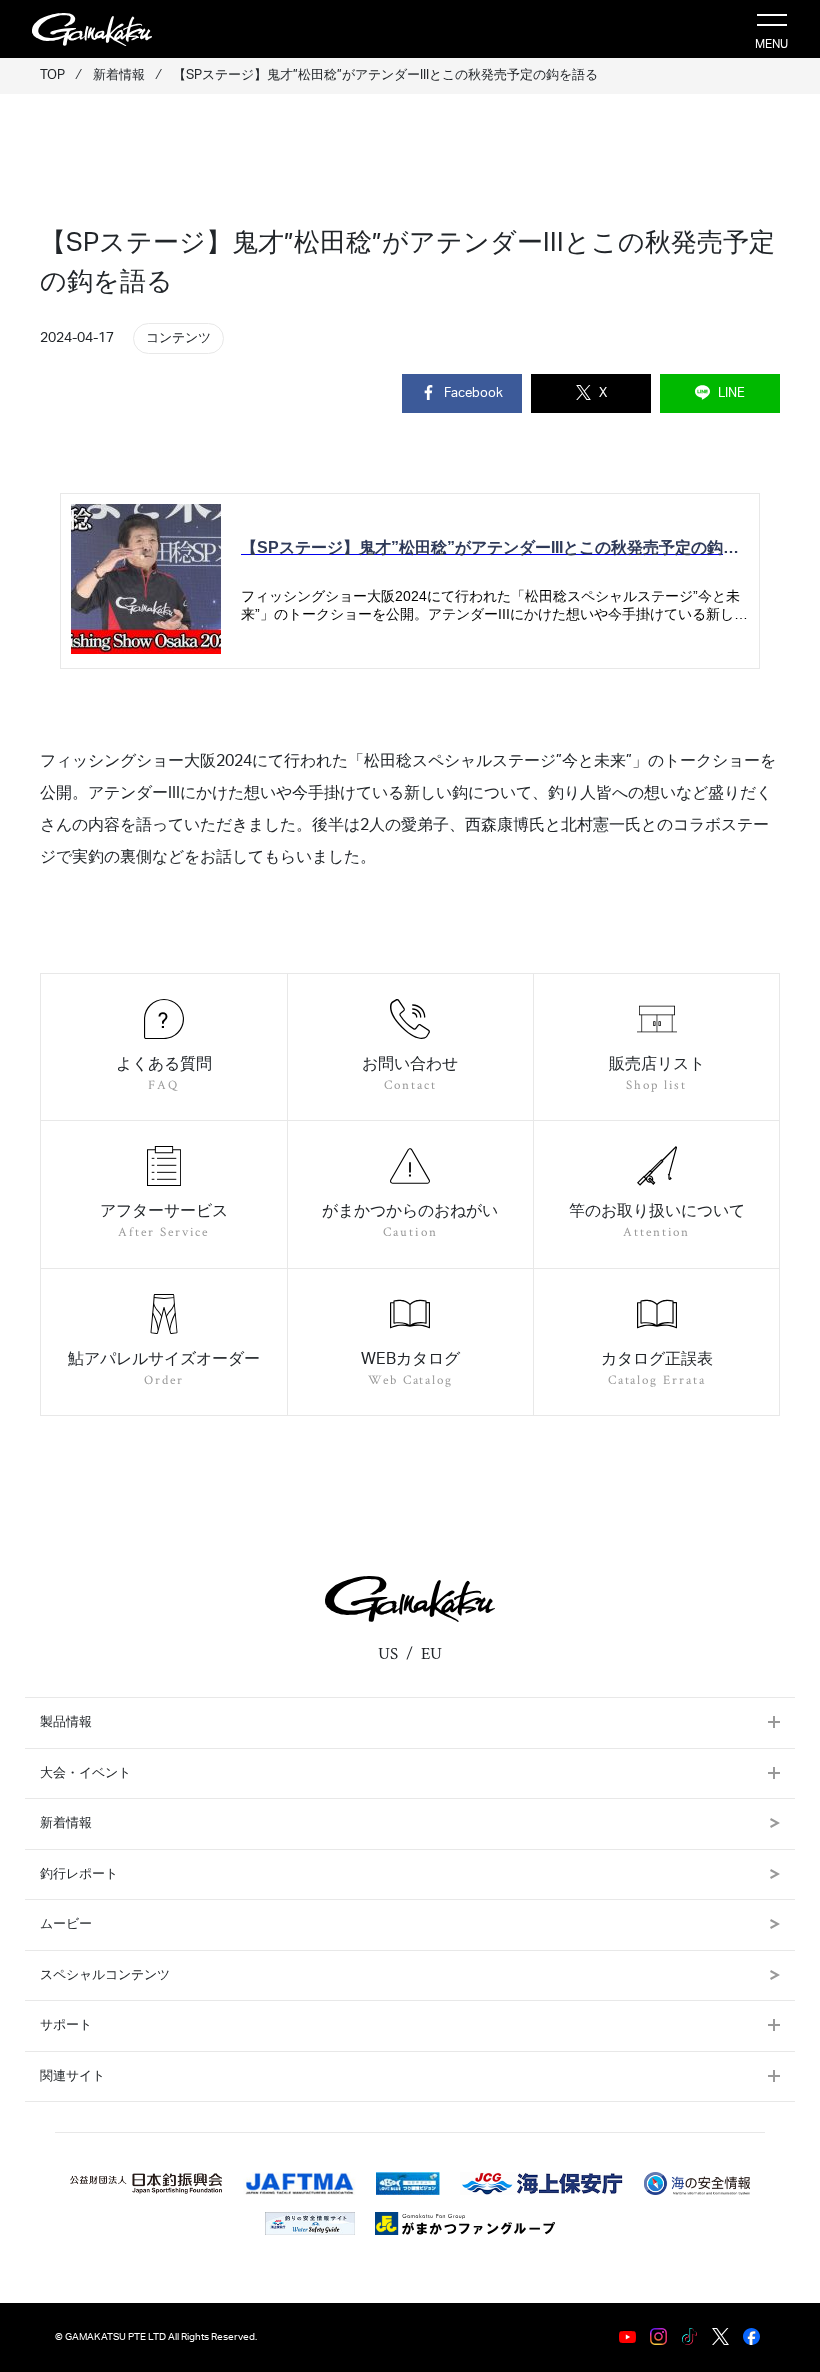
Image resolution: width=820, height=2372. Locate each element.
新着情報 (66, 1823)
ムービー (66, 1924)
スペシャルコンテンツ (105, 1975)
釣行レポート (79, 1874)
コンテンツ (178, 338)
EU (431, 1654)
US (388, 1654)
